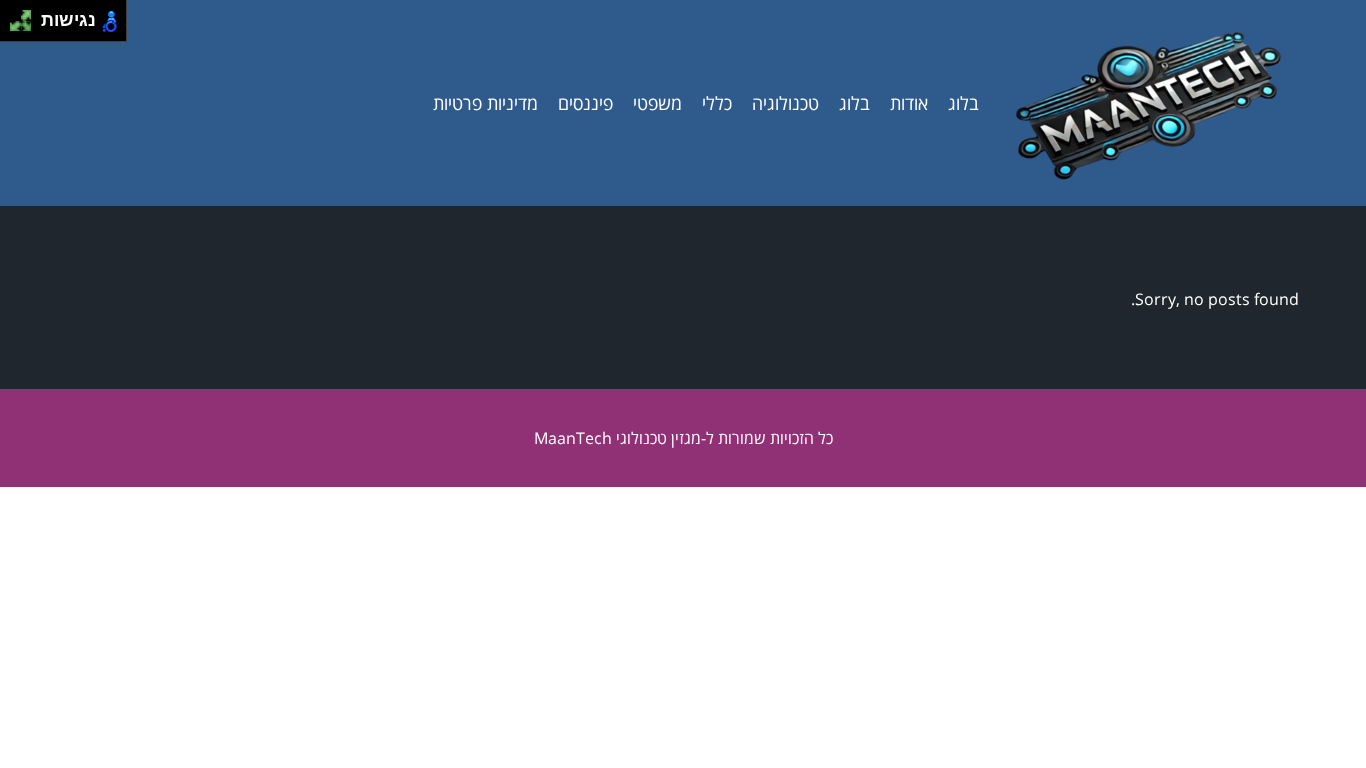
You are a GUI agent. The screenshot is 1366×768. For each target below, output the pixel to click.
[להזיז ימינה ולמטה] (26, 26)
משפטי (657, 103)
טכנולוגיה (785, 103)
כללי (717, 103)
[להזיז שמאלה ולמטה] (15, 26)
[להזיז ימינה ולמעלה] (26, 15)
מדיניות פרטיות (485, 103)
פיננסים (585, 103)
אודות (909, 103)
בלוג (963, 103)
